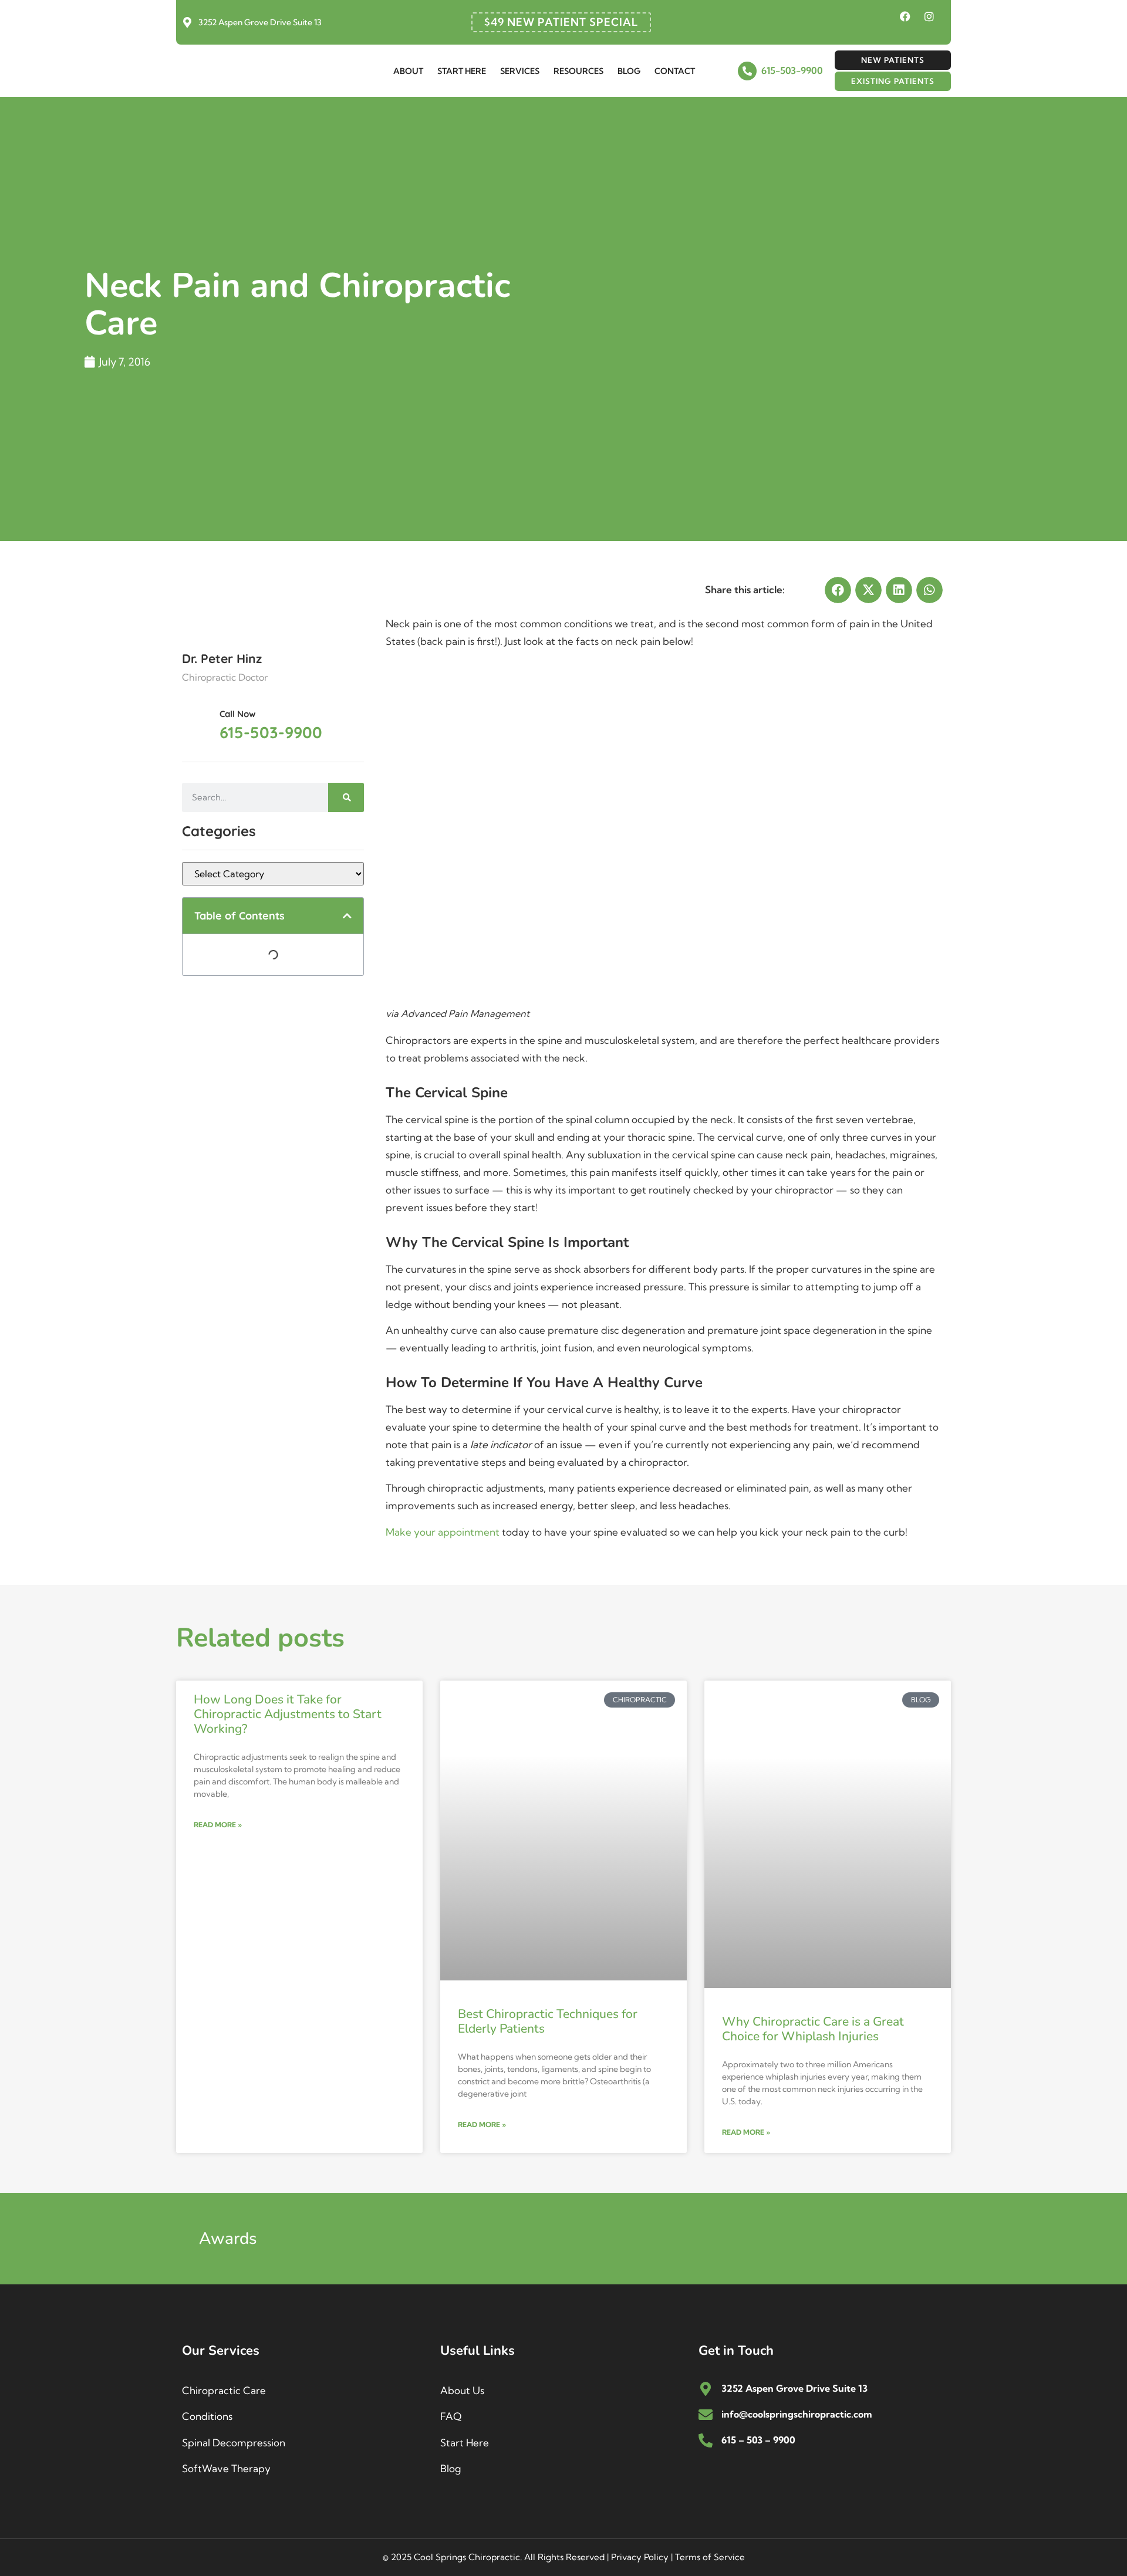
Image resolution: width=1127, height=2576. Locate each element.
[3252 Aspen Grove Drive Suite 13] (187, 22)
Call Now (238, 714)
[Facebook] (905, 16)
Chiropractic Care (224, 2390)
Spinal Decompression (234, 2443)
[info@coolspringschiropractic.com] (706, 2415)
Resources (578, 71)
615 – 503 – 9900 (758, 2440)
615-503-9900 (792, 70)
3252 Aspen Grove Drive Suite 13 (260, 22)
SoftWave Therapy (226, 2468)
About (408, 71)
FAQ (451, 2416)
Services (520, 71)
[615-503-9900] (747, 71)
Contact (675, 71)
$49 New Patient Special (561, 22)
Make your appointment (443, 1532)
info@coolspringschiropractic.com (797, 2414)
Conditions (207, 2416)
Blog (629, 71)
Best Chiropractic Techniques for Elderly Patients (548, 2021)
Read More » (218, 1825)
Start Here (462, 71)
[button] (347, 916)
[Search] (346, 797)
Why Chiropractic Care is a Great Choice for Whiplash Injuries (813, 2029)
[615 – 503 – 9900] (706, 2440)
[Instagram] (929, 16)
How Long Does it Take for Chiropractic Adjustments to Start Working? (288, 1714)
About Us (462, 2390)
